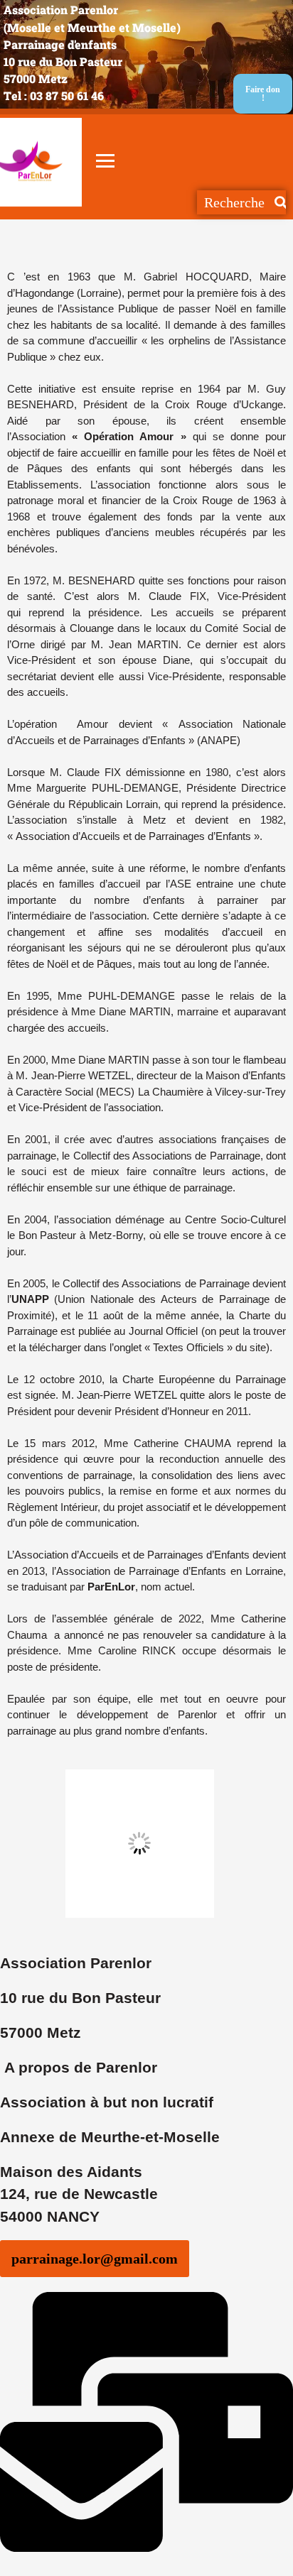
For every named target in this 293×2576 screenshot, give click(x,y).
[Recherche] (280, 202)
